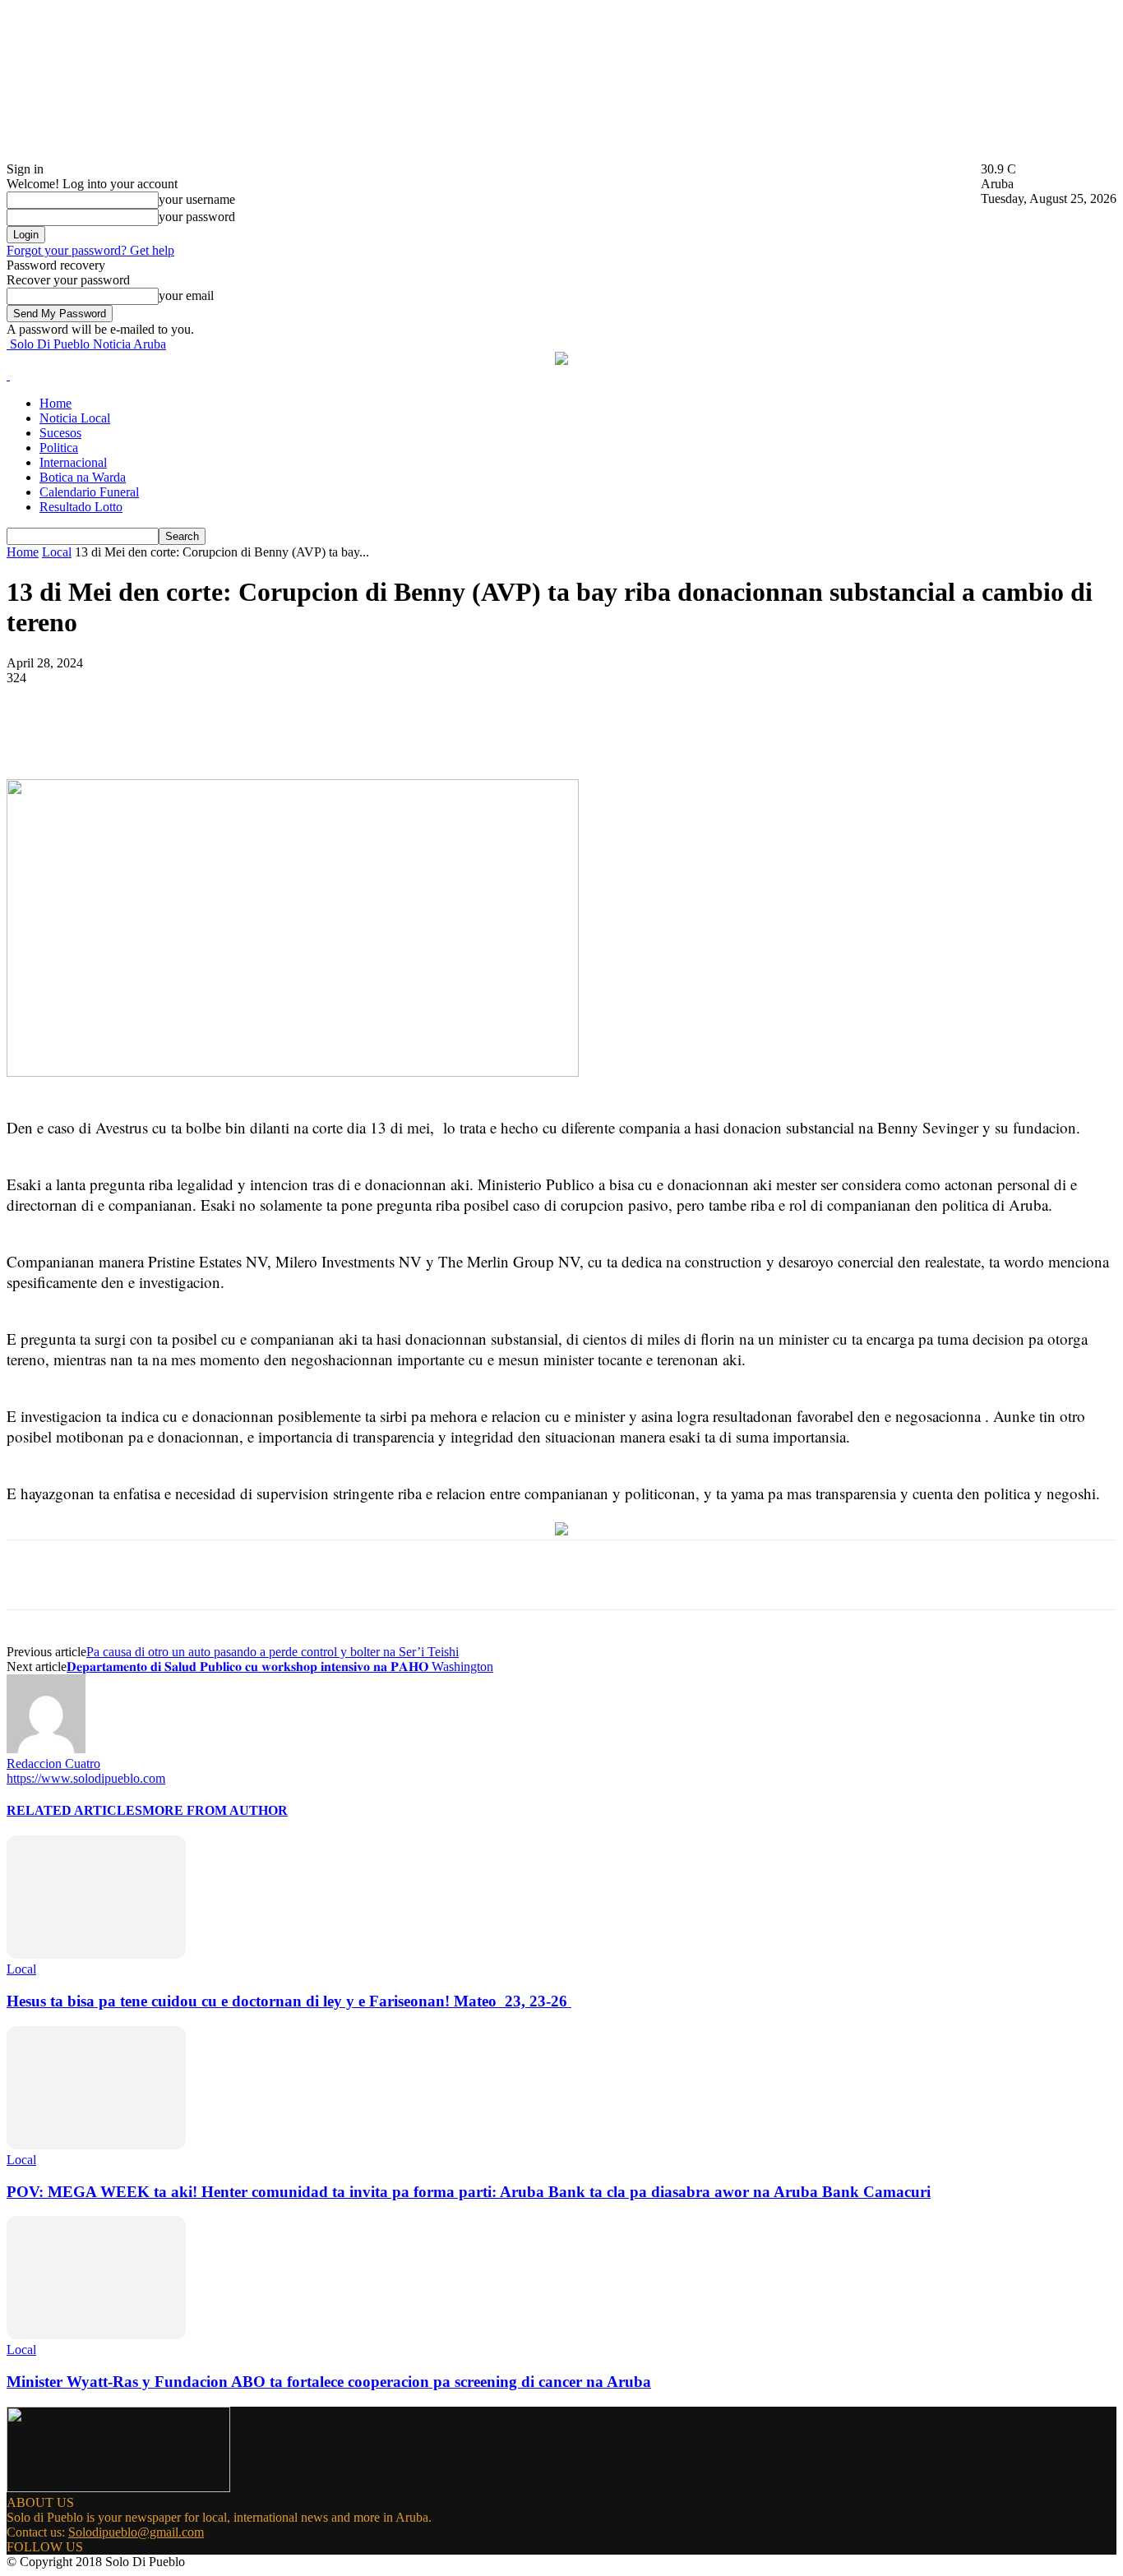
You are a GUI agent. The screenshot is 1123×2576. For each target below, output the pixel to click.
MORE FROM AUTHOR (215, 1810)
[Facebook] (157, 732)
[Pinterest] (275, 732)
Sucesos (60, 433)
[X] (216, 732)
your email (186, 295)
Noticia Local (75, 418)
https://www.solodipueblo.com (86, 1778)
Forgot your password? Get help (90, 250)
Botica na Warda (83, 477)
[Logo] (8, 375)
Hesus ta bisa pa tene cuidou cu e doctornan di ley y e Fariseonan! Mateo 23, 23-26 (289, 2001)
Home (55, 403)
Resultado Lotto (81, 507)
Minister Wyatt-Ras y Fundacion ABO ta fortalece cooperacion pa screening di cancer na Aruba (329, 2382)
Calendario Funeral (89, 492)
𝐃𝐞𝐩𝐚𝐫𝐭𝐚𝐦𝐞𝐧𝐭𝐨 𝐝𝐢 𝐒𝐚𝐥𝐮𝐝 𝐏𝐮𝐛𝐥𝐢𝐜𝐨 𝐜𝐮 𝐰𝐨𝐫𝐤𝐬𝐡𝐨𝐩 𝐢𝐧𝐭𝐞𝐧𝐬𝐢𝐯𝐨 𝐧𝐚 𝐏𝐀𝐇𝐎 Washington (280, 1667)
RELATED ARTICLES (74, 1810)
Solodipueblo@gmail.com (136, 2532)
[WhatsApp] (335, 732)
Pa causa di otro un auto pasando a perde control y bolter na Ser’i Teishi (273, 1652)
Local (57, 552)
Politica (59, 448)
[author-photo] (46, 1749)
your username (197, 199)
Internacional (73, 462)
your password (197, 217)
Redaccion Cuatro (53, 1763)
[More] (395, 732)
